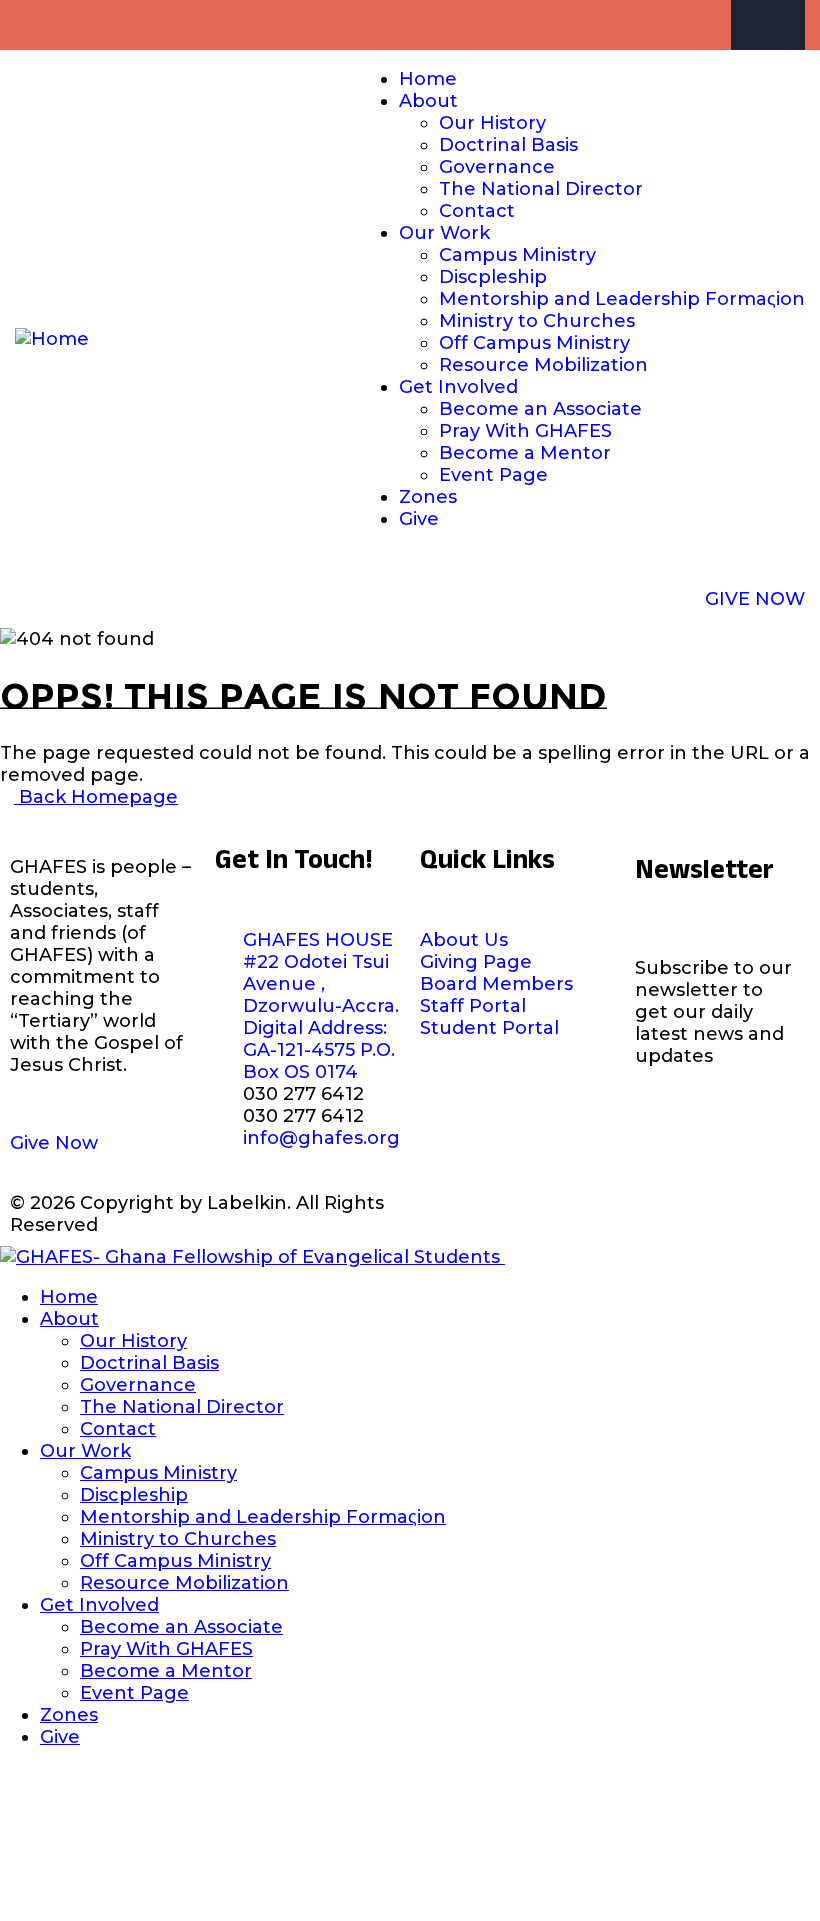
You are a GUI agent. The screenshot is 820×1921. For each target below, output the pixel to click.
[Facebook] (788, 25)
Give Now (54, 1143)
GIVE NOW (755, 599)
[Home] (52, 339)
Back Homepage (96, 797)
